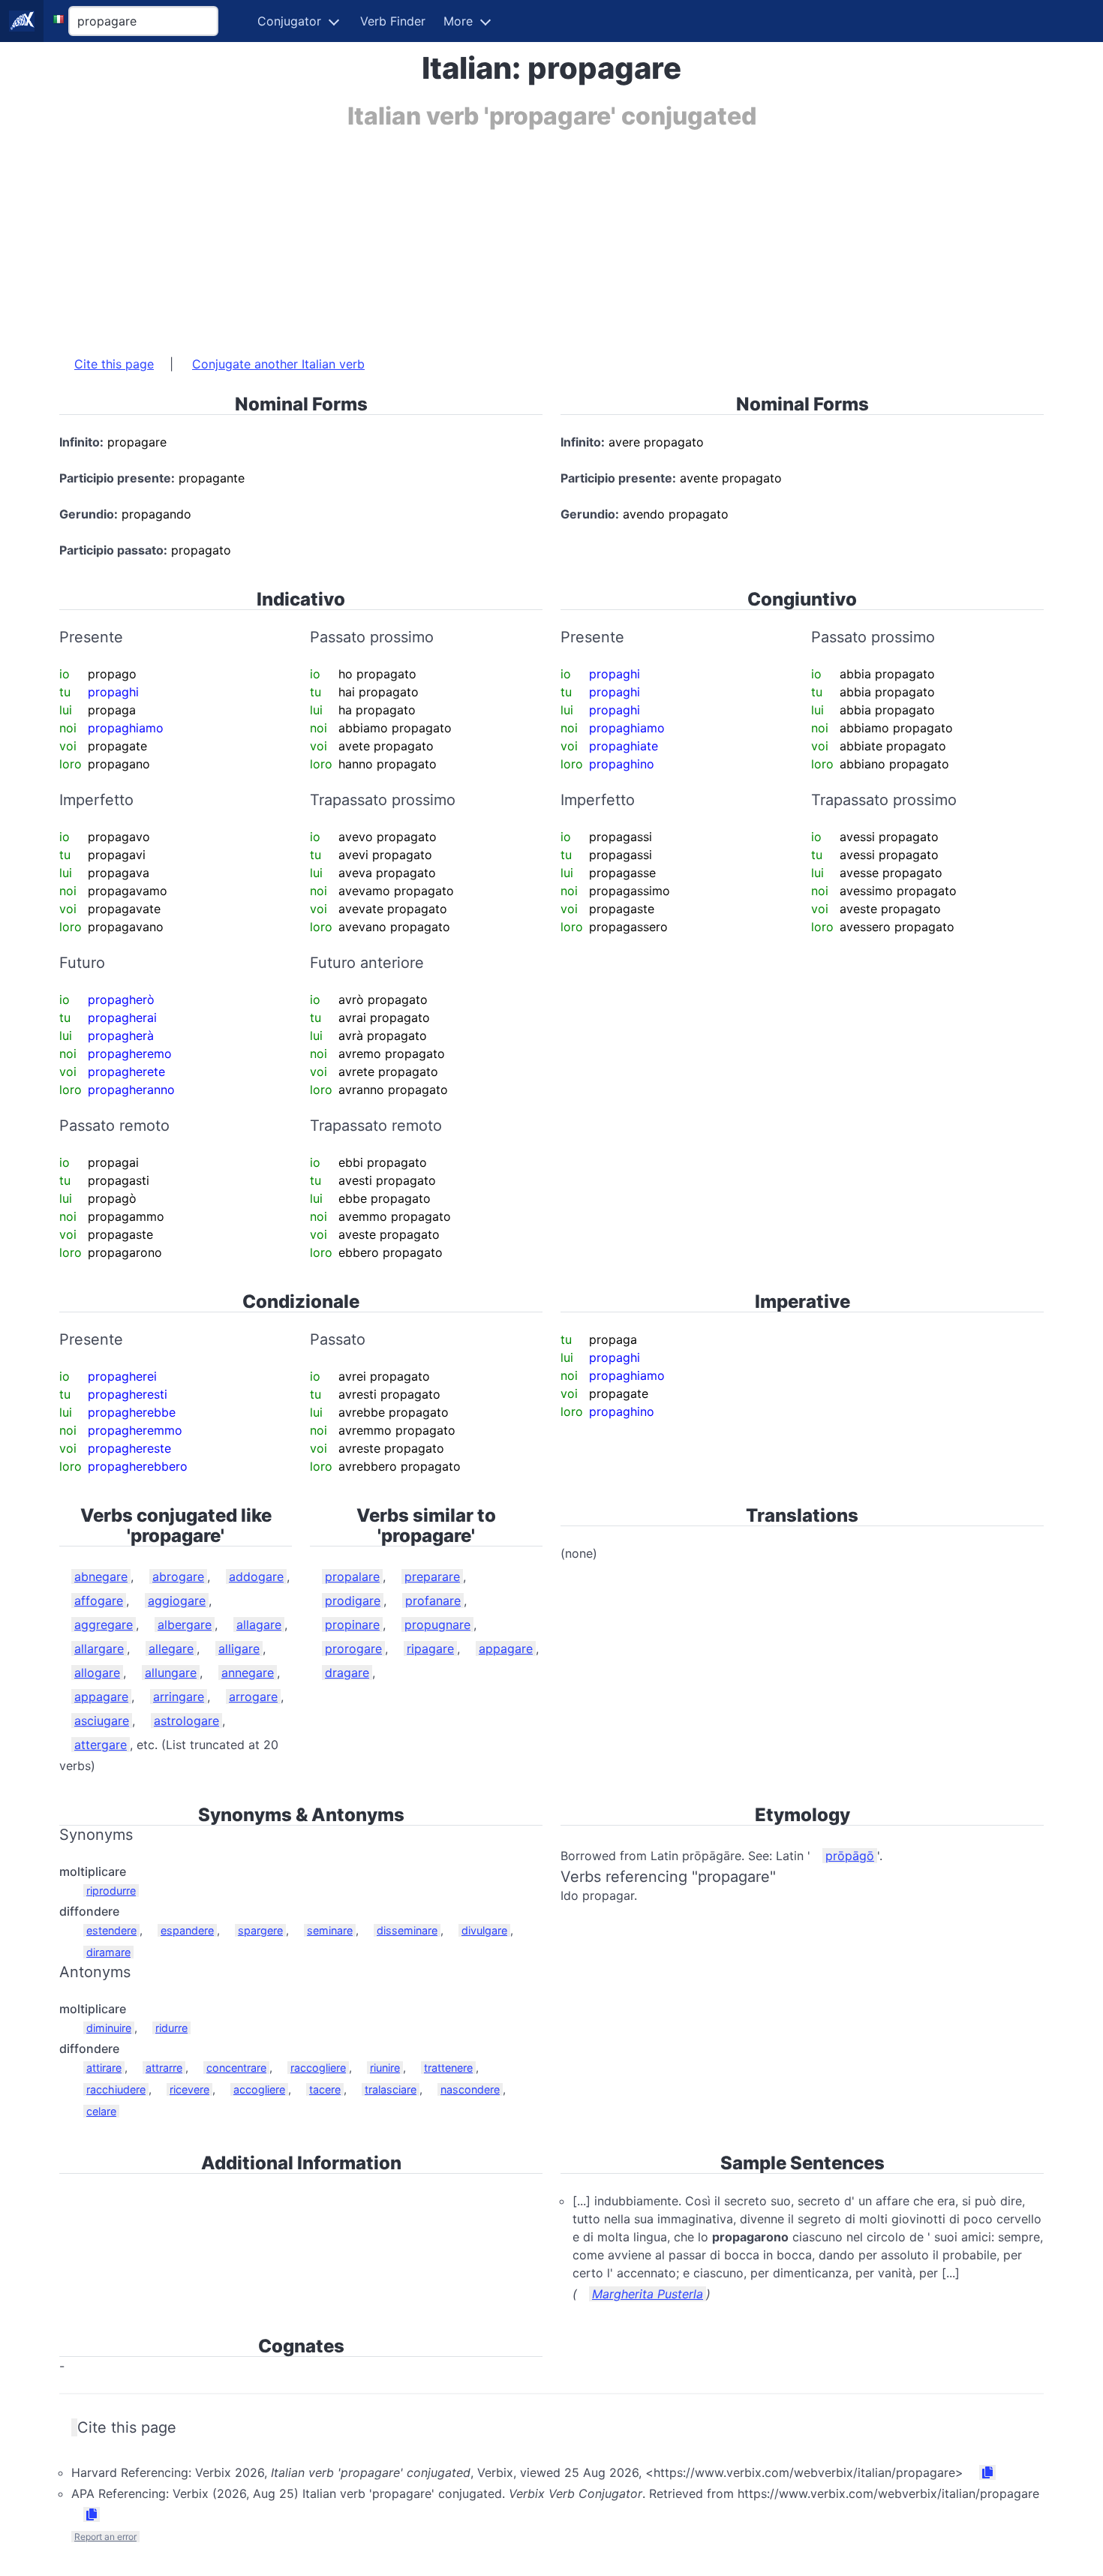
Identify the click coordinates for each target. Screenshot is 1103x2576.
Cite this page (114, 364)
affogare (99, 1601)
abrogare (178, 1577)
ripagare (430, 1649)
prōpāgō (850, 1856)
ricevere (189, 2089)
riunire (385, 2068)
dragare (347, 1673)
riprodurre (111, 1891)
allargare (99, 1649)
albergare (185, 1625)
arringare (179, 1697)
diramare (108, 1952)
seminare (330, 1930)
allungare (171, 1673)
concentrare (236, 2068)
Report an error (105, 2537)
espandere (187, 1930)
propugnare (437, 1625)
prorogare (353, 1649)
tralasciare (391, 2089)
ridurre (171, 2028)
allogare (97, 1673)
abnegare (101, 1577)
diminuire (109, 2028)
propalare (352, 1577)
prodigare (353, 1601)
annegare (248, 1673)
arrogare (253, 1697)
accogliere (259, 2089)
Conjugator (289, 21)
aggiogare (177, 1601)
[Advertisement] (509, 235)
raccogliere (318, 2068)
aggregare (104, 1625)
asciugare (102, 1721)
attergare (101, 1745)
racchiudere (116, 2089)
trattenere (448, 2068)
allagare (259, 1625)
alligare (239, 1649)
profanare (433, 1601)
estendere (111, 1930)
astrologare (186, 1721)
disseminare (407, 1930)
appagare (101, 1697)
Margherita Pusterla (648, 2294)
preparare (432, 1577)
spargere (260, 1930)
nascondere (470, 2089)
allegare (171, 1649)
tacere (325, 2089)
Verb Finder (393, 21)
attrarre (164, 2068)
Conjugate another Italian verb (278, 364)
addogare (256, 1577)
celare (101, 2111)
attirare (104, 2068)
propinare (352, 1625)
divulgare (484, 1930)
